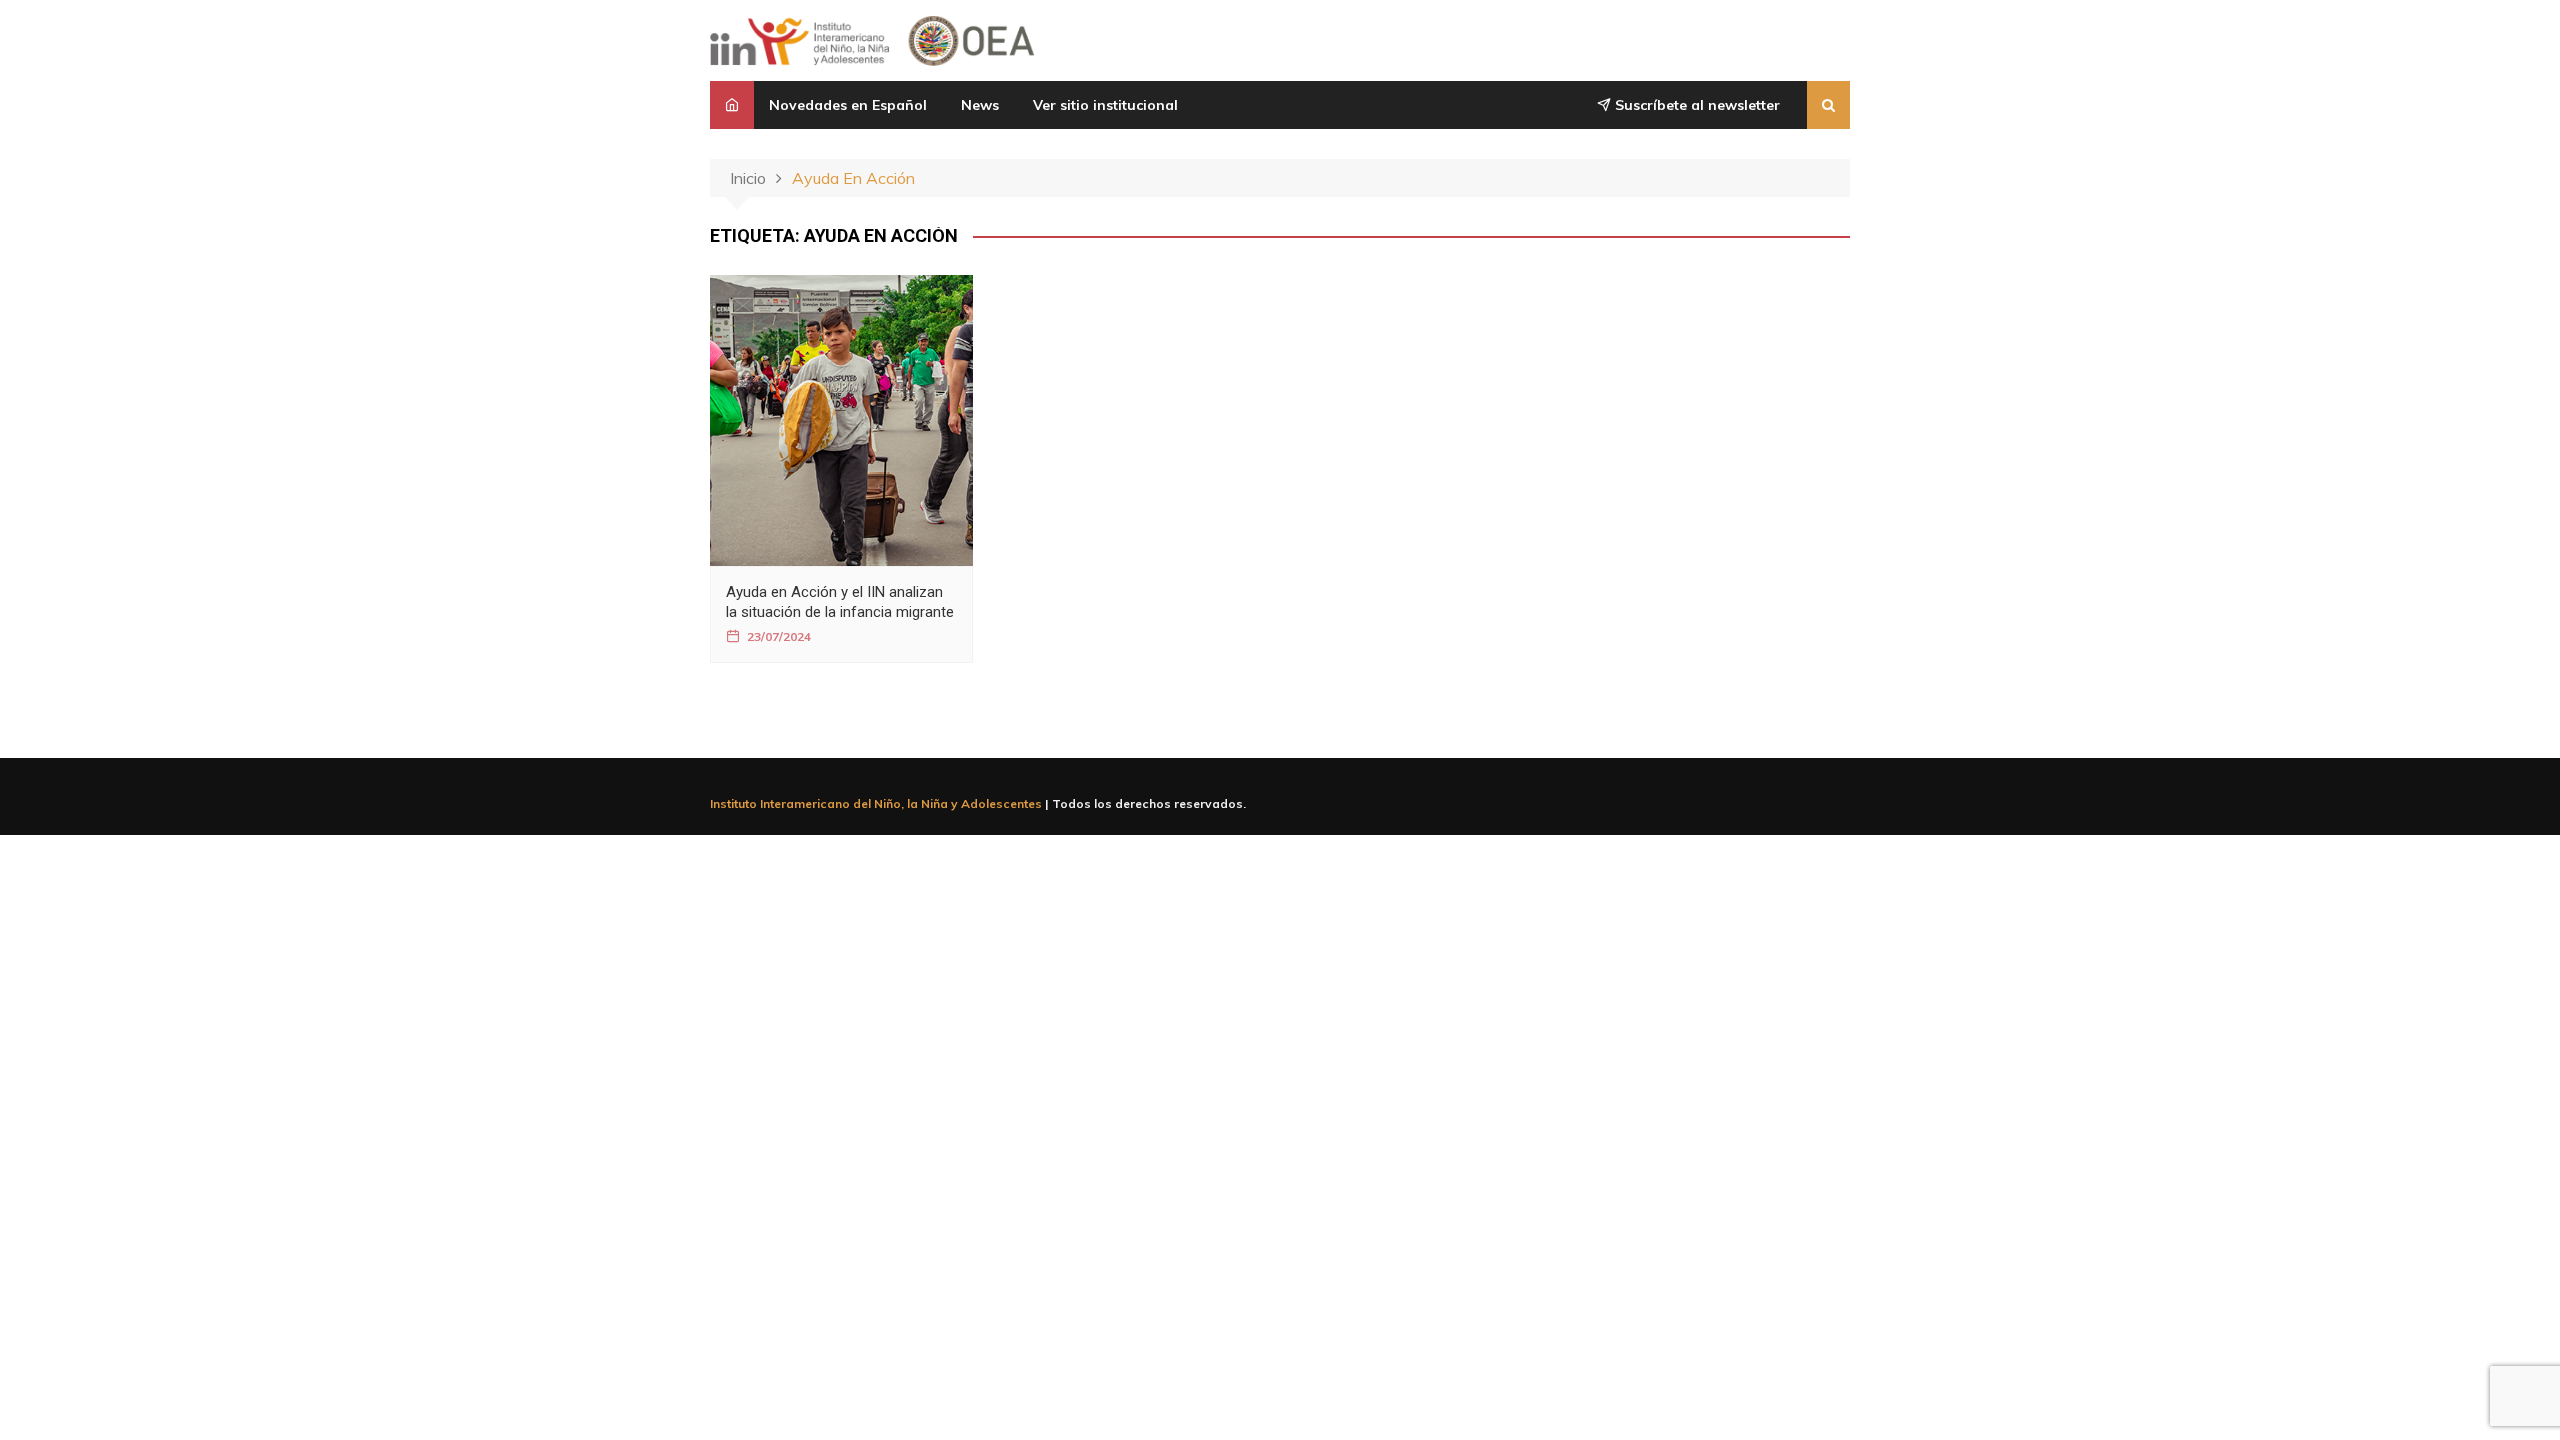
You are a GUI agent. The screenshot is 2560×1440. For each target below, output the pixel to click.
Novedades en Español (848, 105)
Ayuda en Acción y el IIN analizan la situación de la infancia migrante (840, 601)
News (980, 105)
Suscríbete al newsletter (1695, 105)
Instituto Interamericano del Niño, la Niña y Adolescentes (876, 803)
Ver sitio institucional (1105, 105)
